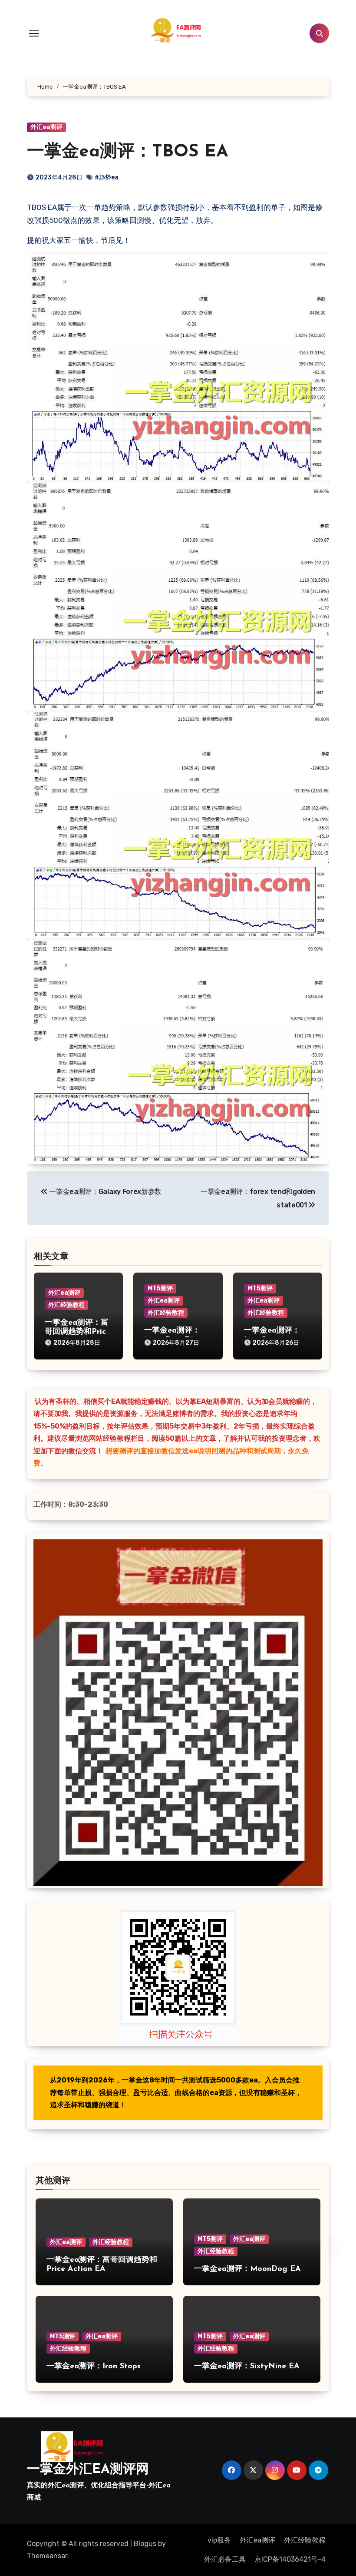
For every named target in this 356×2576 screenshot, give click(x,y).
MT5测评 (160, 1288)
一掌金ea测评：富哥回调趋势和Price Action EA (77, 1332)
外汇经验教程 (66, 1305)
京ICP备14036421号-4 (290, 2559)
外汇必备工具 (225, 2559)
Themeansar (47, 2556)
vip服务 (219, 2540)
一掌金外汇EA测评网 (88, 2470)
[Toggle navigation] (34, 33)
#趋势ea (107, 177)
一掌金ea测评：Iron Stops (94, 2367)
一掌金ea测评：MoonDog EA (247, 2269)
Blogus (145, 2544)
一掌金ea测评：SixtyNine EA (247, 2367)
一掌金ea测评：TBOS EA (128, 152)
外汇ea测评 (46, 127)
